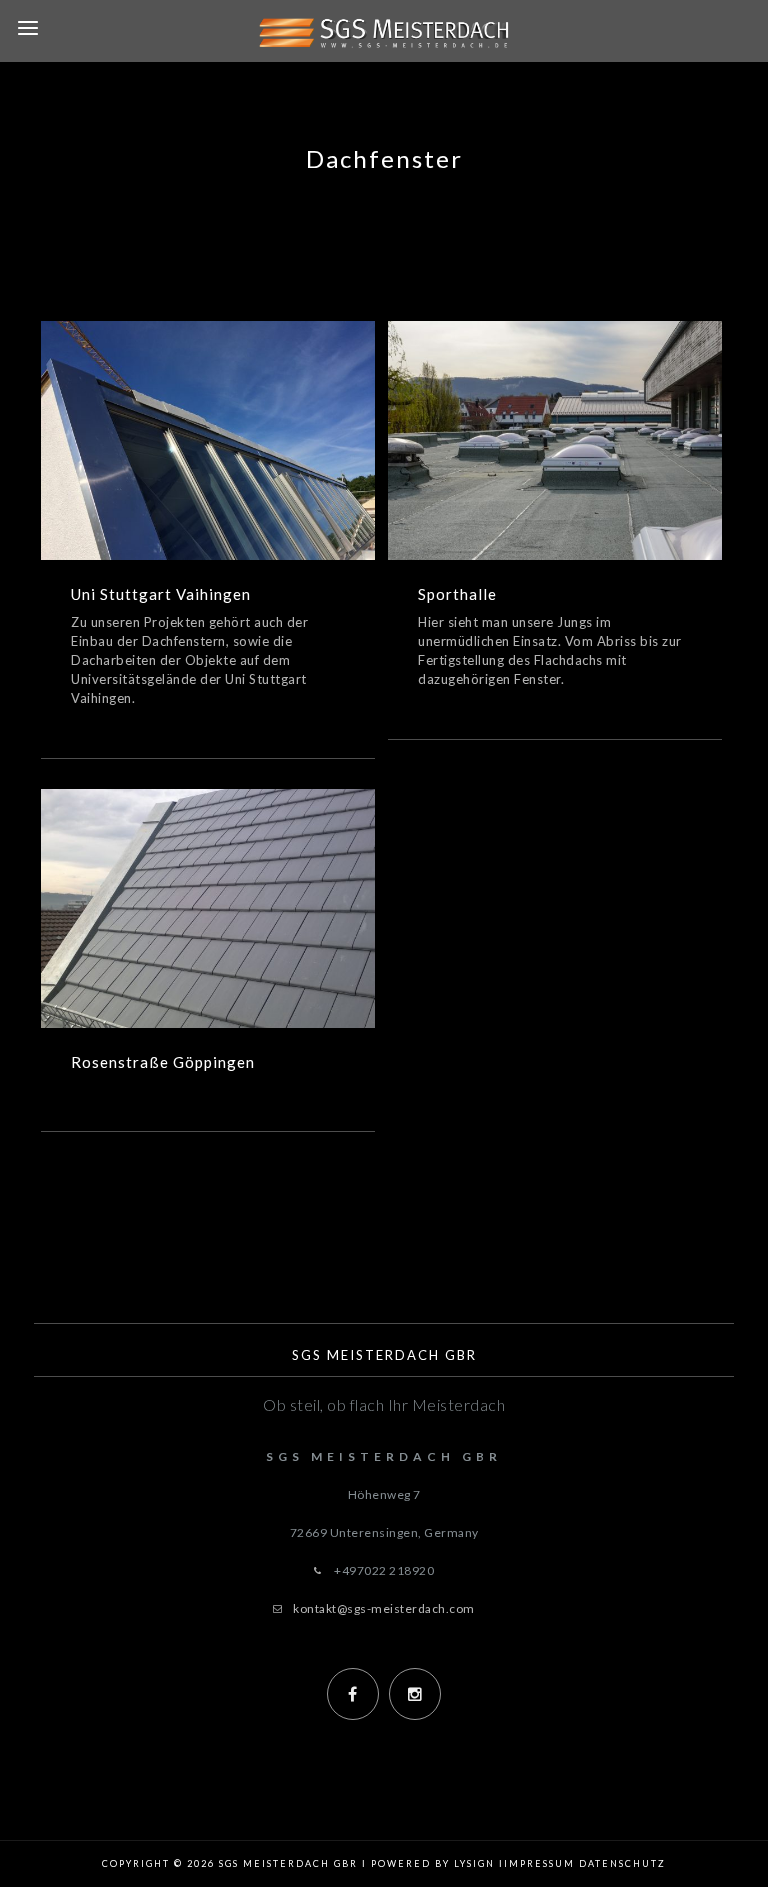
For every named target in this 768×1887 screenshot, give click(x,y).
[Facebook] (353, 1694)
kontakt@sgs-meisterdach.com (384, 1608)
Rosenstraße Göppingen (207, 935)
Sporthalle (555, 467)
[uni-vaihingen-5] (238, 415)
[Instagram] (415, 1694)
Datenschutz (622, 1863)
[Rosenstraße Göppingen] (178, 883)
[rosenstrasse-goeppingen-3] (238, 883)
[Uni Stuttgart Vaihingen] (178, 415)
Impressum (539, 1863)
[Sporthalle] (525, 415)
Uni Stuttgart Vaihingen (207, 467)
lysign (474, 1863)
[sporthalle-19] (585, 415)
